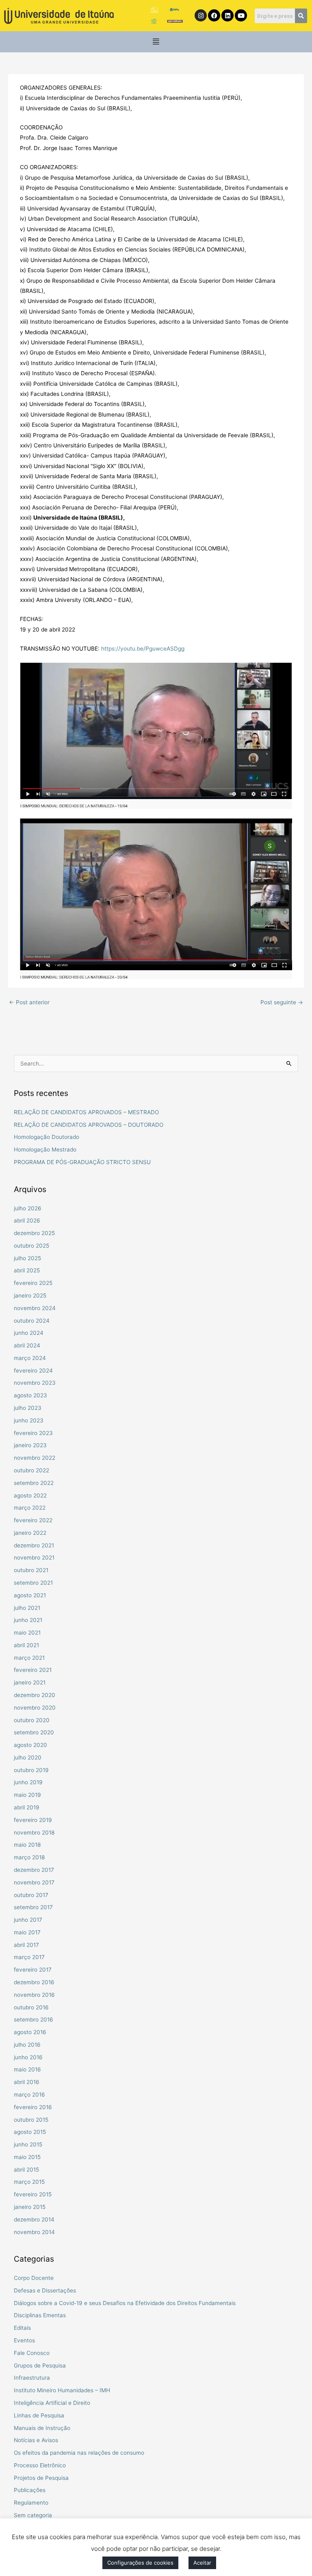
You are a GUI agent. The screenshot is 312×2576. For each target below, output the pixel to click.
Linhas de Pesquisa (39, 2415)
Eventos (24, 2340)
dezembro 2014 (34, 2219)
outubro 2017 (31, 1895)
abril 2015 (26, 2170)
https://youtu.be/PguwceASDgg (143, 649)
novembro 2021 (34, 1558)
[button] (156, 42)
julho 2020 (28, 1757)
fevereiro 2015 (33, 2194)
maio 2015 (27, 2157)
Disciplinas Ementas (40, 2315)
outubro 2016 (31, 2007)
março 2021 (29, 1658)
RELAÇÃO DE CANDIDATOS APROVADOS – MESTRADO (86, 1112)
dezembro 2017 (34, 1870)
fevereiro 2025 (33, 1283)
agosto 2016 (30, 2032)
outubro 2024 (32, 1321)
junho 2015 (28, 2144)
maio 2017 (27, 1932)
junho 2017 (28, 1920)
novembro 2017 (34, 1882)
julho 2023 (28, 1408)
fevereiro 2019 (33, 1820)
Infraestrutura (32, 2378)
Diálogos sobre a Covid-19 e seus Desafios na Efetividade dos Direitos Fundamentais (125, 2303)
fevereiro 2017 (33, 1970)
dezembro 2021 (34, 1545)
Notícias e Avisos (36, 2440)
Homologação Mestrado (45, 1149)
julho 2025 (27, 1258)
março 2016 (29, 2095)
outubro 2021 (31, 1570)
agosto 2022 (30, 1495)
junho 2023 (29, 1420)
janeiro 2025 (30, 1296)
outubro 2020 (32, 1720)
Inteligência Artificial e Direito (52, 2403)
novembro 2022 (35, 1458)
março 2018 (29, 1857)
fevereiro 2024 (33, 1371)
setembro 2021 (33, 1583)
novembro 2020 (35, 1708)
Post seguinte (282, 1002)
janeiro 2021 (30, 1682)
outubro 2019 (31, 1770)
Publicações (30, 2490)
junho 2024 (29, 1333)
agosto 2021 (30, 1595)
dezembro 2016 (34, 1982)
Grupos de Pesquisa (40, 2365)
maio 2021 (27, 1633)
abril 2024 (27, 1345)
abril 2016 (27, 2082)
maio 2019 (27, 1795)
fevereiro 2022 (33, 1520)
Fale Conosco (32, 2353)
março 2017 (29, 1957)
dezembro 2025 (34, 1233)
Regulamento (31, 2503)
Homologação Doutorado (47, 1137)
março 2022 (30, 1508)
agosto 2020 (30, 1745)
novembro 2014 (34, 2232)
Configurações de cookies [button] (140, 2563)
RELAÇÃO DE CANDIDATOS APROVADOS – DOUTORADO (89, 1125)
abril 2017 (26, 1945)
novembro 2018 (34, 1833)
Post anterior (29, 1002)
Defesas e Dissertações (45, 2290)
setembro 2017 (33, 1907)
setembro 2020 (34, 1732)
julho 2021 (27, 1608)
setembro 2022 (34, 1483)
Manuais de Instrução (42, 2428)
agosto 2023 (30, 1395)
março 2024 (30, 1358)
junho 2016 (28, 2057)
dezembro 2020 (35, 1695)
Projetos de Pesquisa (41, 2478)
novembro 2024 (35, 1308)
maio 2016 (27, 2069)
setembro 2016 (34, 2020)
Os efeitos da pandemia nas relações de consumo (79, 2453)
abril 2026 (27, 1220)
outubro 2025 (31, 1246)
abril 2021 (26, 1645)
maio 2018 (27, 1845)
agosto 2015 (30, 2132)
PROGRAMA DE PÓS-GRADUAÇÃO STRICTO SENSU (82, 1162)
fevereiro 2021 (33, 1670)
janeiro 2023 (30, 1445)
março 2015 (29, 2182)
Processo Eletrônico (40, 2465)
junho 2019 (28, 1782)
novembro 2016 (34, 1995)
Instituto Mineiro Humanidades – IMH (62, 2390)
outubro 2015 (31, 2120)
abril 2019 (27, 1807)
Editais (22, 2328)
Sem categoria (33, 2515)
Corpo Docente (34, 2278)
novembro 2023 (35, 1383)
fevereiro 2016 (33, 2107)
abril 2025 (27, 1270)
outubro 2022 (31, 1470)
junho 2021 (28, 1620)
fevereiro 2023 (33, 1433)
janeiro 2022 (30, 1533)
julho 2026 (28, 1208)
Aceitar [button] (202, 2563)
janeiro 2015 (30, 2207)
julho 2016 (27, 2045)
